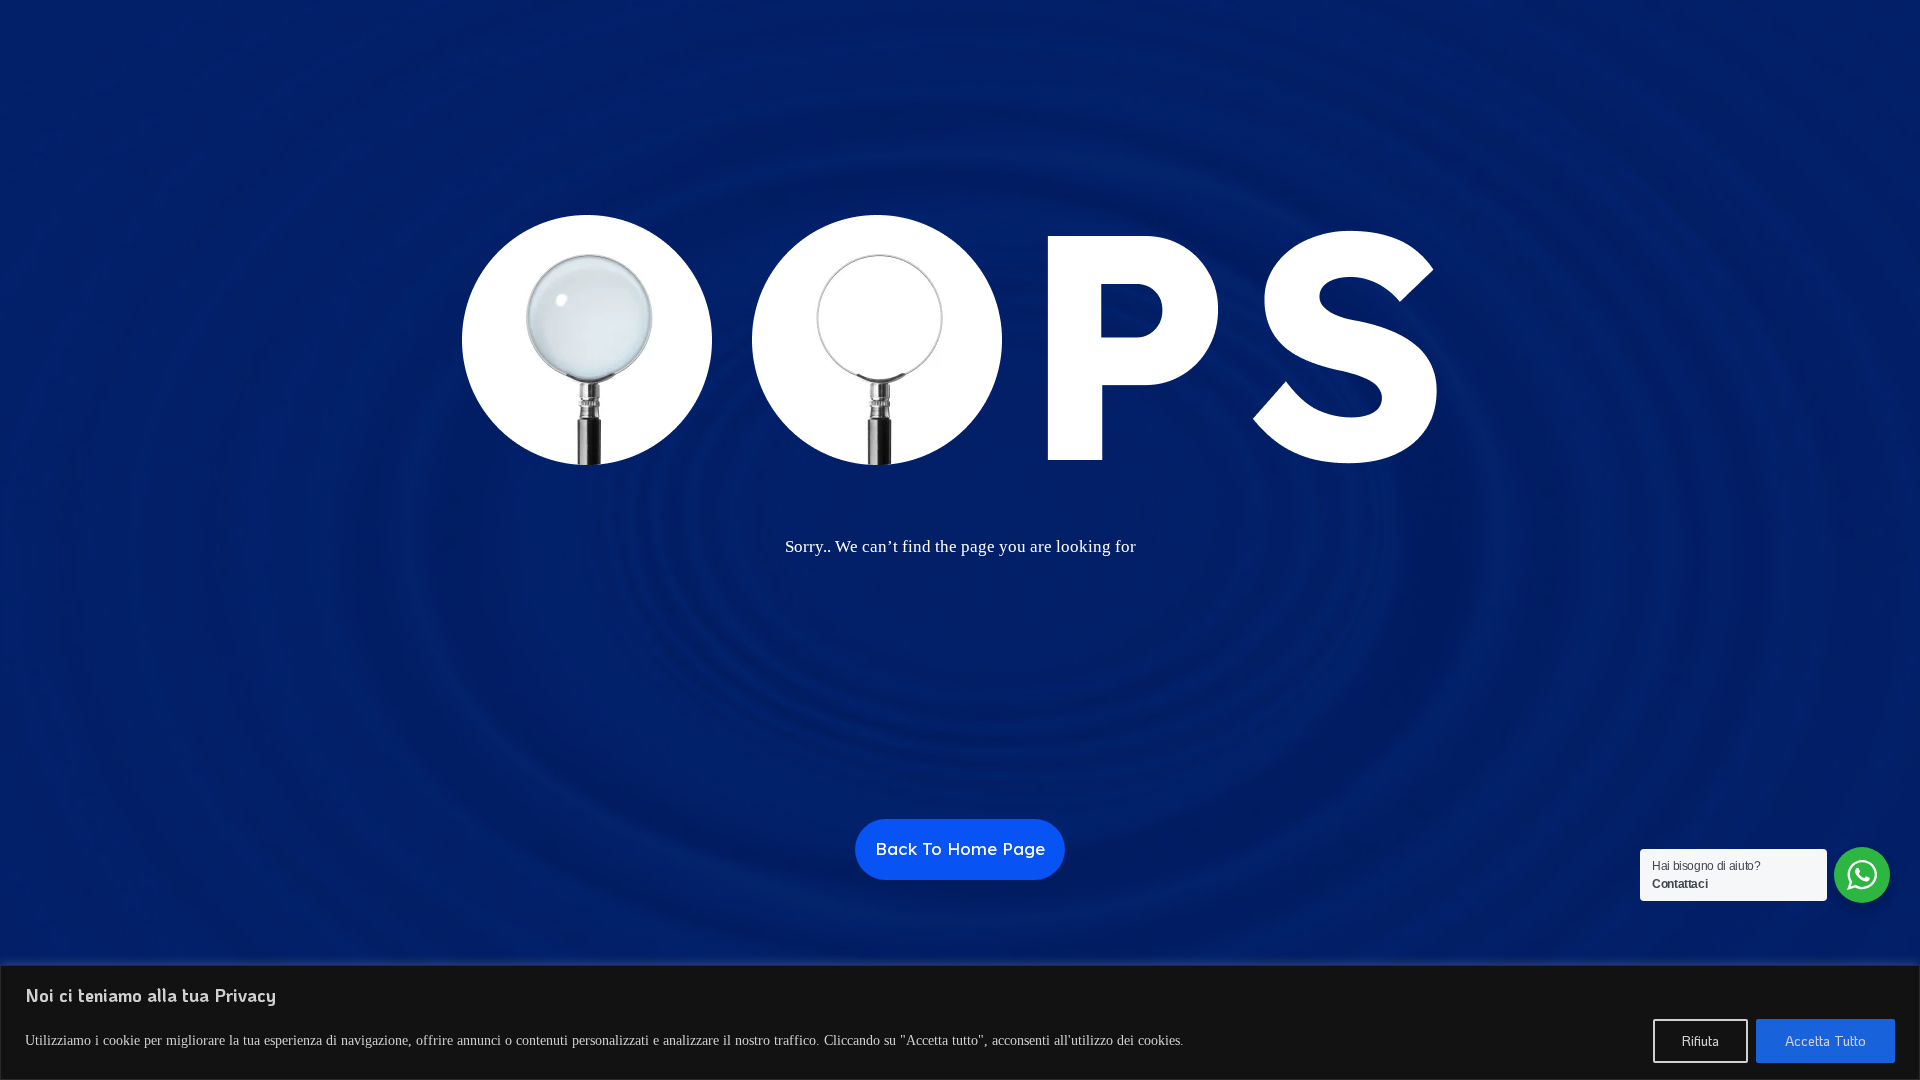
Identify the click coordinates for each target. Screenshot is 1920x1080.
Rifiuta (1700, 1040)
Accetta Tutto (1825, 1040)
